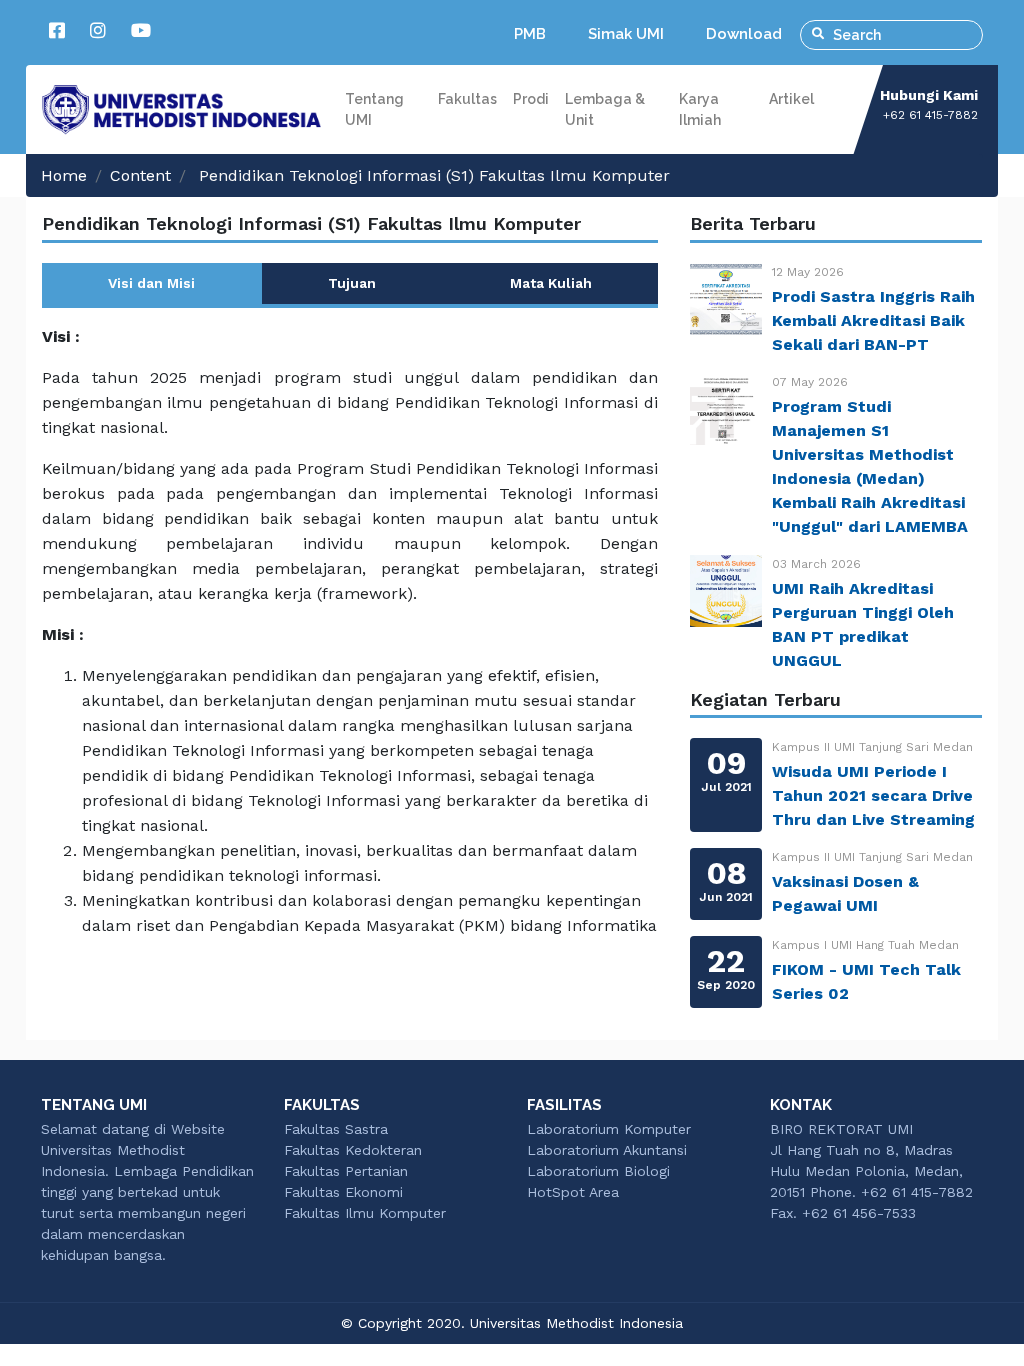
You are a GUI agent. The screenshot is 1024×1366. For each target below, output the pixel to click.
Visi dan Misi (151, 283)
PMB (530, 34)
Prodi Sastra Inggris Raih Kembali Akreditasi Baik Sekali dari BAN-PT (873, 320)
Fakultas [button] (467, 99)
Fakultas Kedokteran (353, 1150)
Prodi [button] (531, 99)
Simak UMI (626, 34)
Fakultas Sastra (336, 1129)
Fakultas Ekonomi (343, 1192)
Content (140, 175)
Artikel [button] (791, 99)
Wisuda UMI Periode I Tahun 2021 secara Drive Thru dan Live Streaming (873, 795)
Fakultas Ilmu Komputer (365, 1213)
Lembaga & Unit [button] (605, 109)
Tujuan (352, 283)
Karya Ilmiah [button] (700, 109)
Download (744, 34)
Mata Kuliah (551, 283)
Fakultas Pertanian (346, 1171)
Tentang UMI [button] (374, 109)
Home (64, 175)
